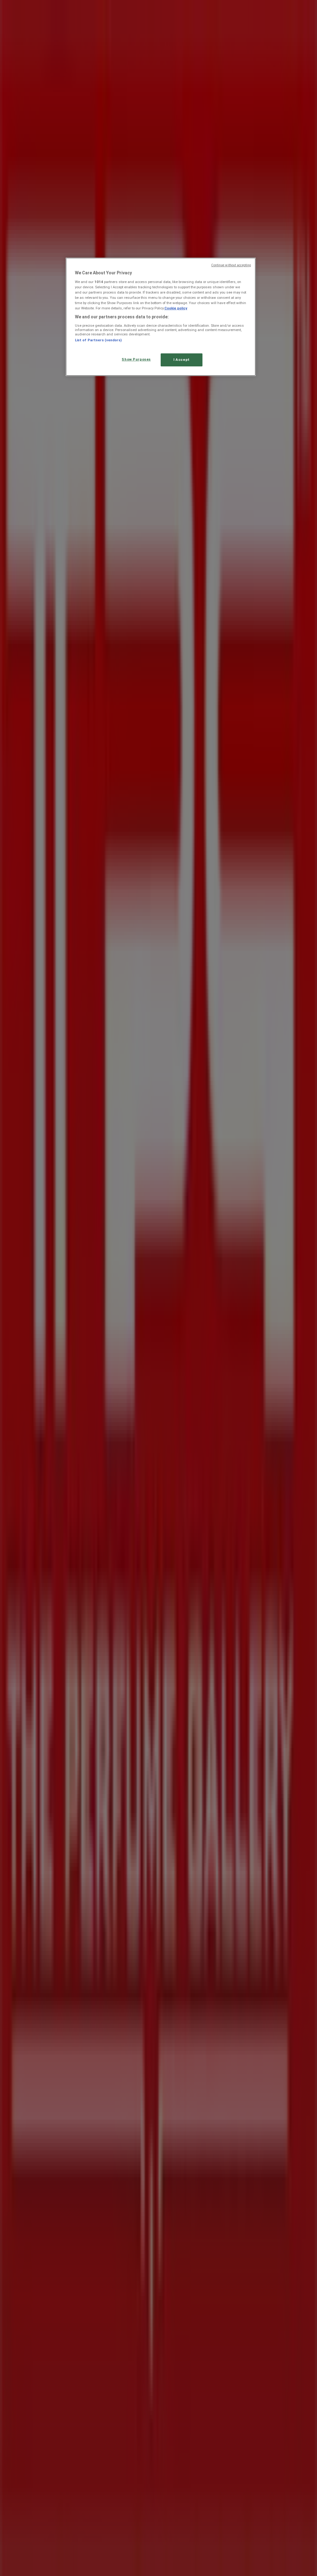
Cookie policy (176, 308)
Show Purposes (136, 359)
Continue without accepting (231, 265)
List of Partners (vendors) (98, 340)
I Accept (182, 360)
